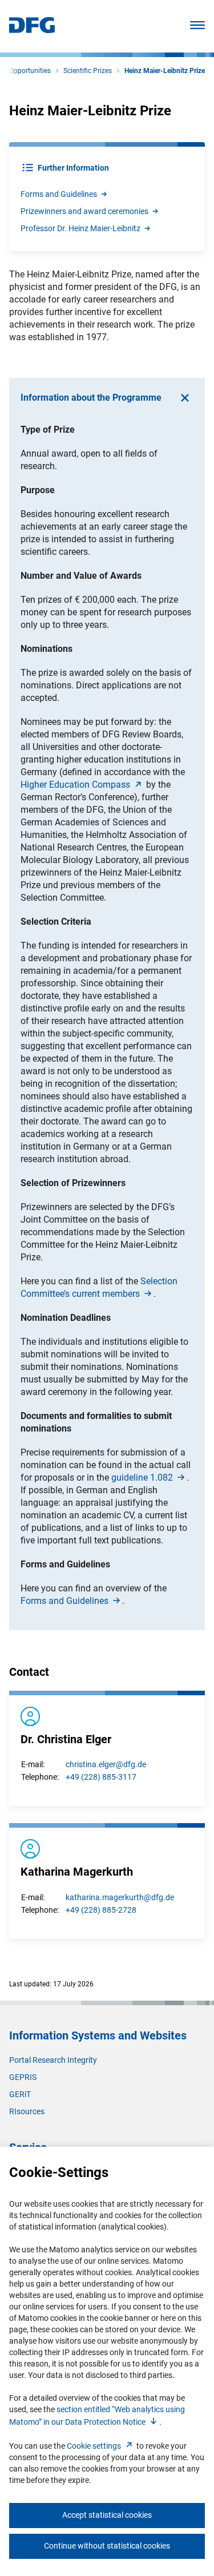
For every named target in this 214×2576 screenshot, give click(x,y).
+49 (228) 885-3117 (101, 1777)
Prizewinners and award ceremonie (84, 211)
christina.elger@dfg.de (106, 1764)
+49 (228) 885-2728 (101, 1910)
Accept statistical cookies (107, 2515)
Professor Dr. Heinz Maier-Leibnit (80, 228)
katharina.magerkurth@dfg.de (120, 1897)
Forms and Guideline (59, 194)
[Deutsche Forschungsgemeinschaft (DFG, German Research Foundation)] (32, 30)
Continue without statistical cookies (107, 2546)
